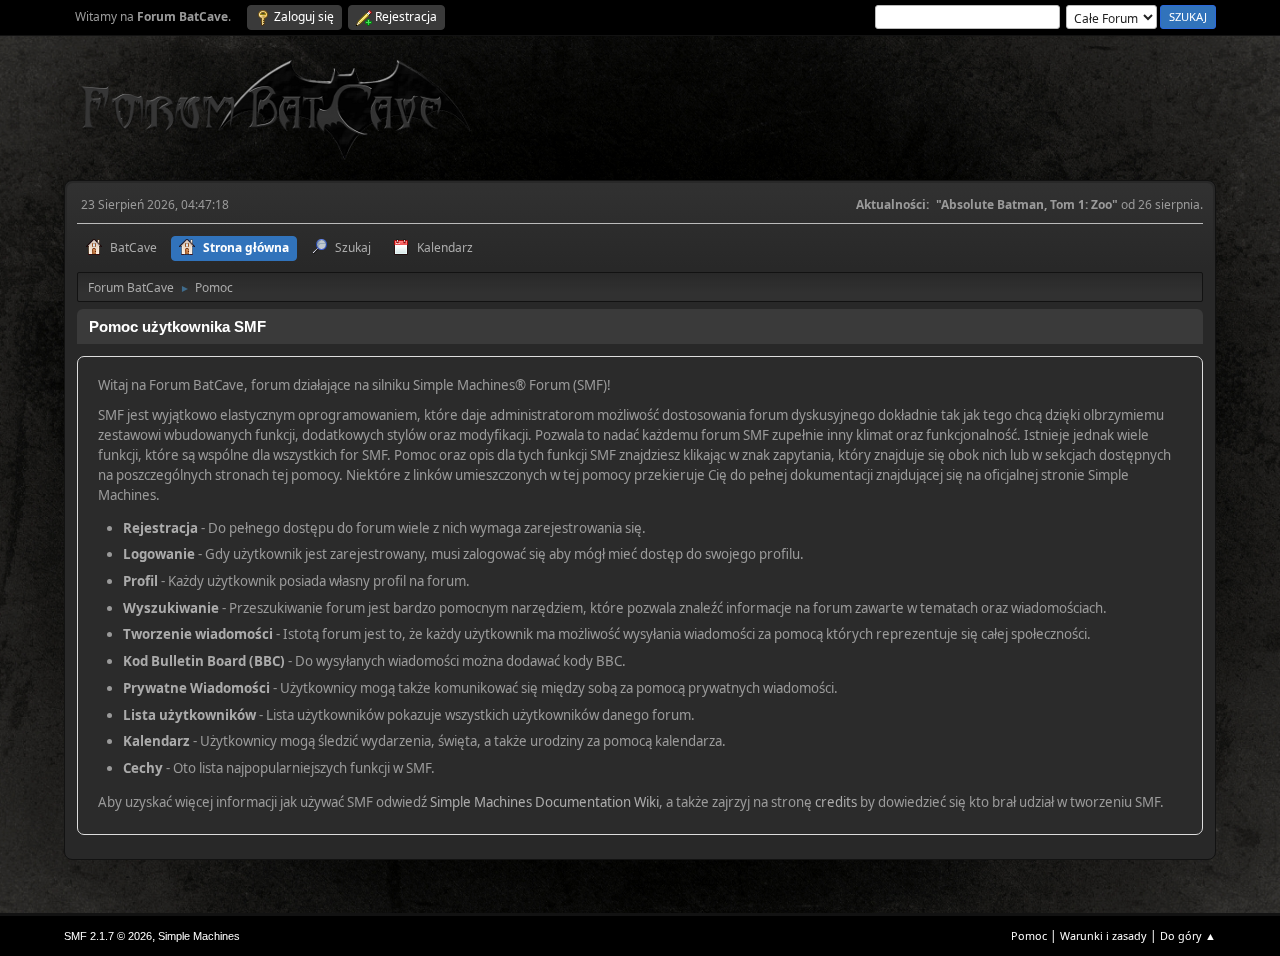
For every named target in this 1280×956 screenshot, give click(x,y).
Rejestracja (160, 528)
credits (836, 802)
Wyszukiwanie (171, 608)
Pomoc (1029, 935)
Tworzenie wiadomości (198, 634)
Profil (140, 581)
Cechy (143, 768)
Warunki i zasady (1103, 935)
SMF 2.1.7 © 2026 (108, 936)
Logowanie (159, 554)
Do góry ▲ (1188, 935)
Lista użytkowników (189, 715)
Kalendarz (156, 741)
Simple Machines (199, 936)
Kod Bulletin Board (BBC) (204, 661)
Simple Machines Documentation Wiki (544, 802)
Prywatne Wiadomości (196, 688)
